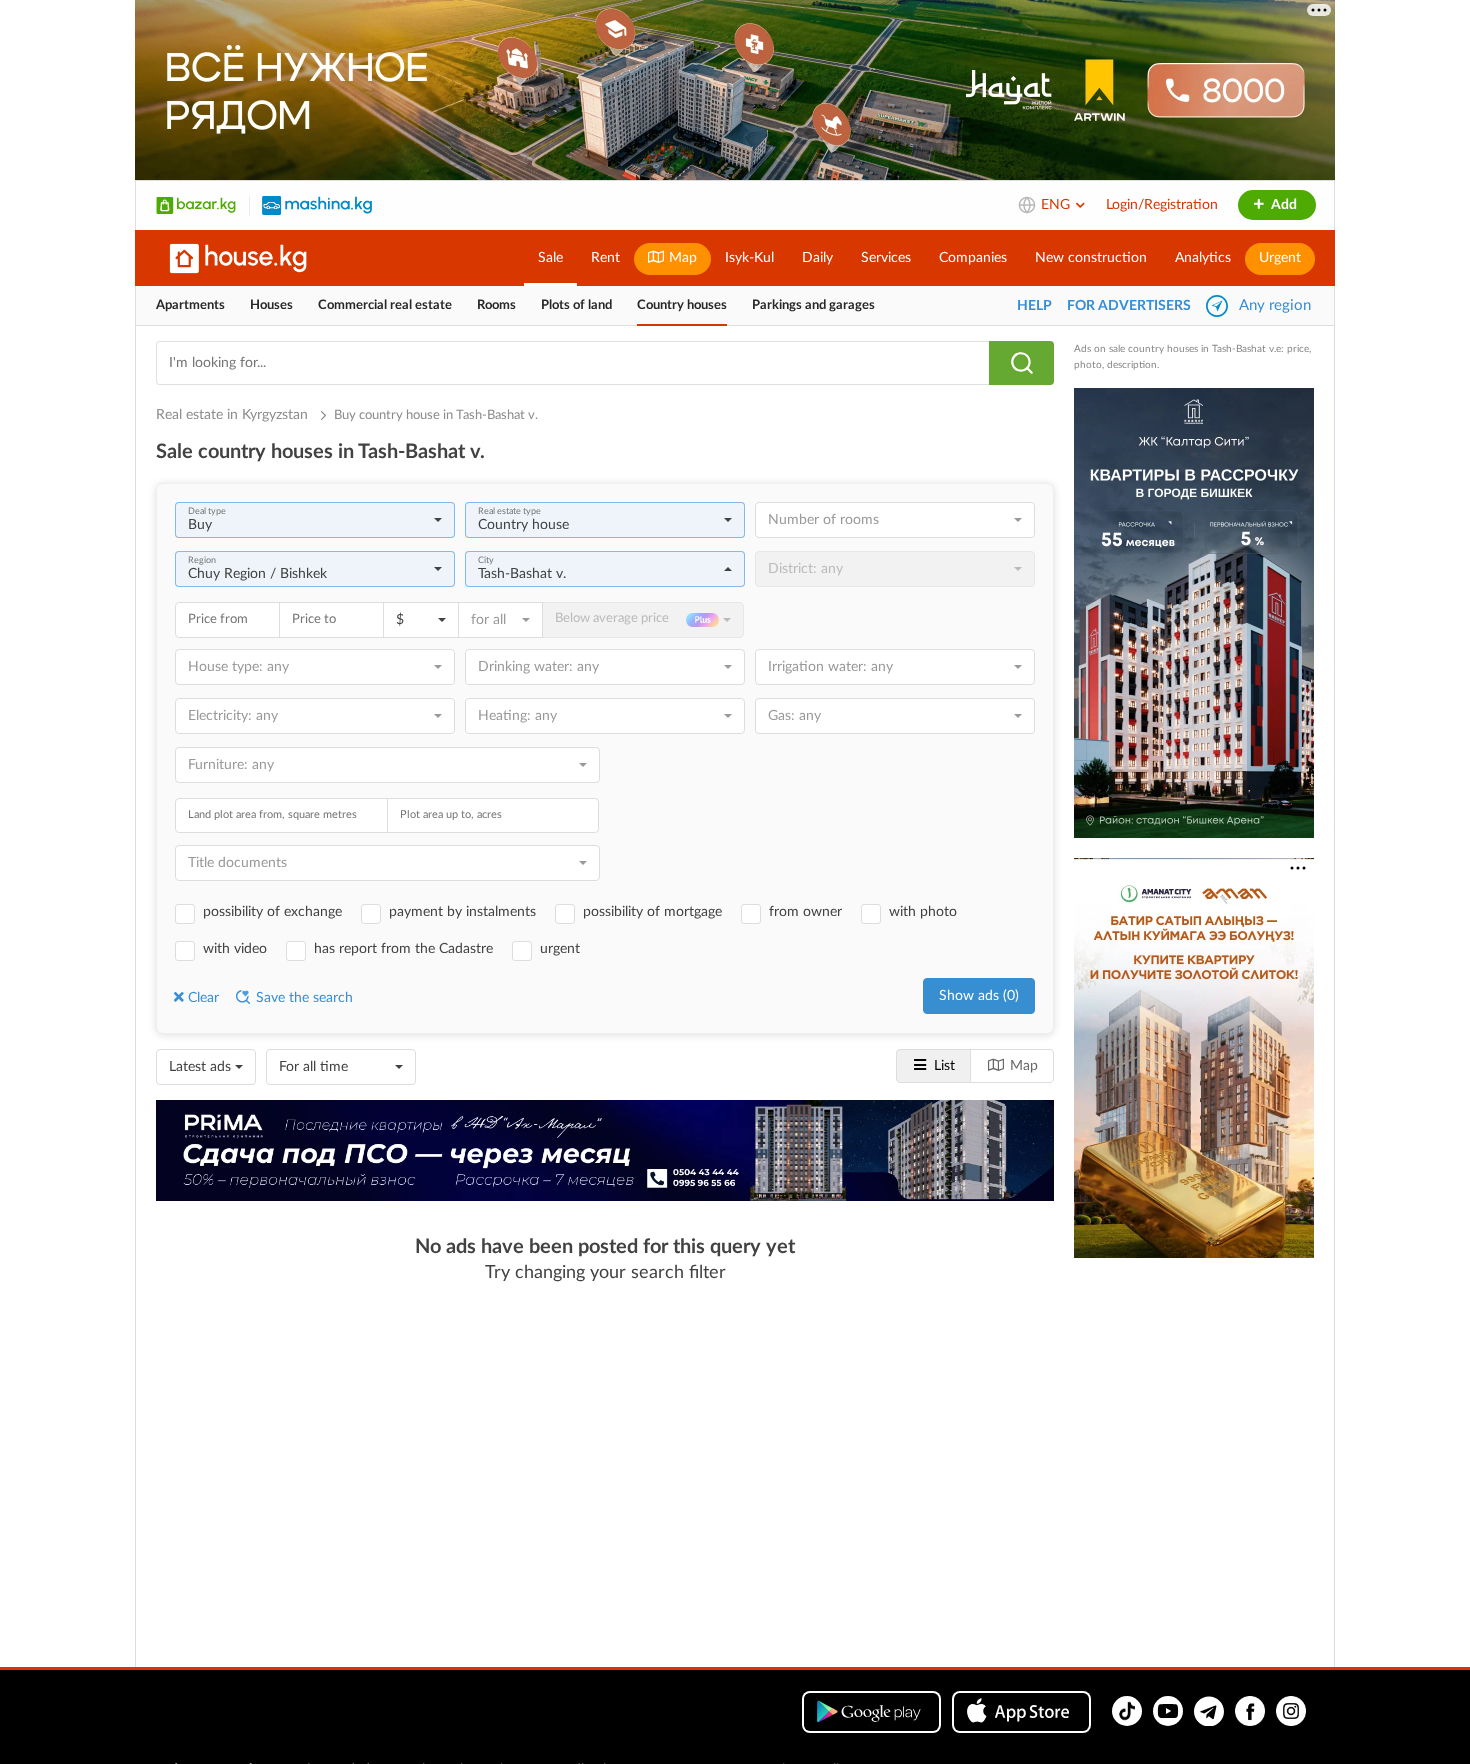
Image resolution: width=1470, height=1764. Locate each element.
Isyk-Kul (749, 258)
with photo (923, 912)
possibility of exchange (272, 912)
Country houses (682, 305)
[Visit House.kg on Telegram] (1209, 1711)
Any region (1275, 305)
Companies (973, 258)
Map (681, 258)
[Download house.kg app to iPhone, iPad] (1021, 1712)
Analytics (1203, 258)
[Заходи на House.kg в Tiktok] (1127, 1711)
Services (886, 258)
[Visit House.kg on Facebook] (1250, 1711)
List (944, 1066)
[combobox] (315, 520)
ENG (1057, 205)
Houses (271, 305)
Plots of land (576, 305)
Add (1282, 205)
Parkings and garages (813, 305)
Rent (605, 258)
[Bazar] (196, 205)
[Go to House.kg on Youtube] (1168, 1711)
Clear (203, 998)
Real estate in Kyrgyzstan (234, 415)
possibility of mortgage (652, 912)
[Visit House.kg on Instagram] (1291, 1711)
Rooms (496, 305)
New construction (1091, 258)
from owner (805, 912)
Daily (817, 258)
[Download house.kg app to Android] (871, 1712)
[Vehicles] (317, 205)
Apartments (190, 305)
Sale (550, 258)
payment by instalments (462, 912)
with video (235, 949)
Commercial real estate (385, 305)
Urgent (1280, 258)
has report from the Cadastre (403, 949)
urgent (560, 949)
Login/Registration (1162, 205)
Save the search (302, 998)
